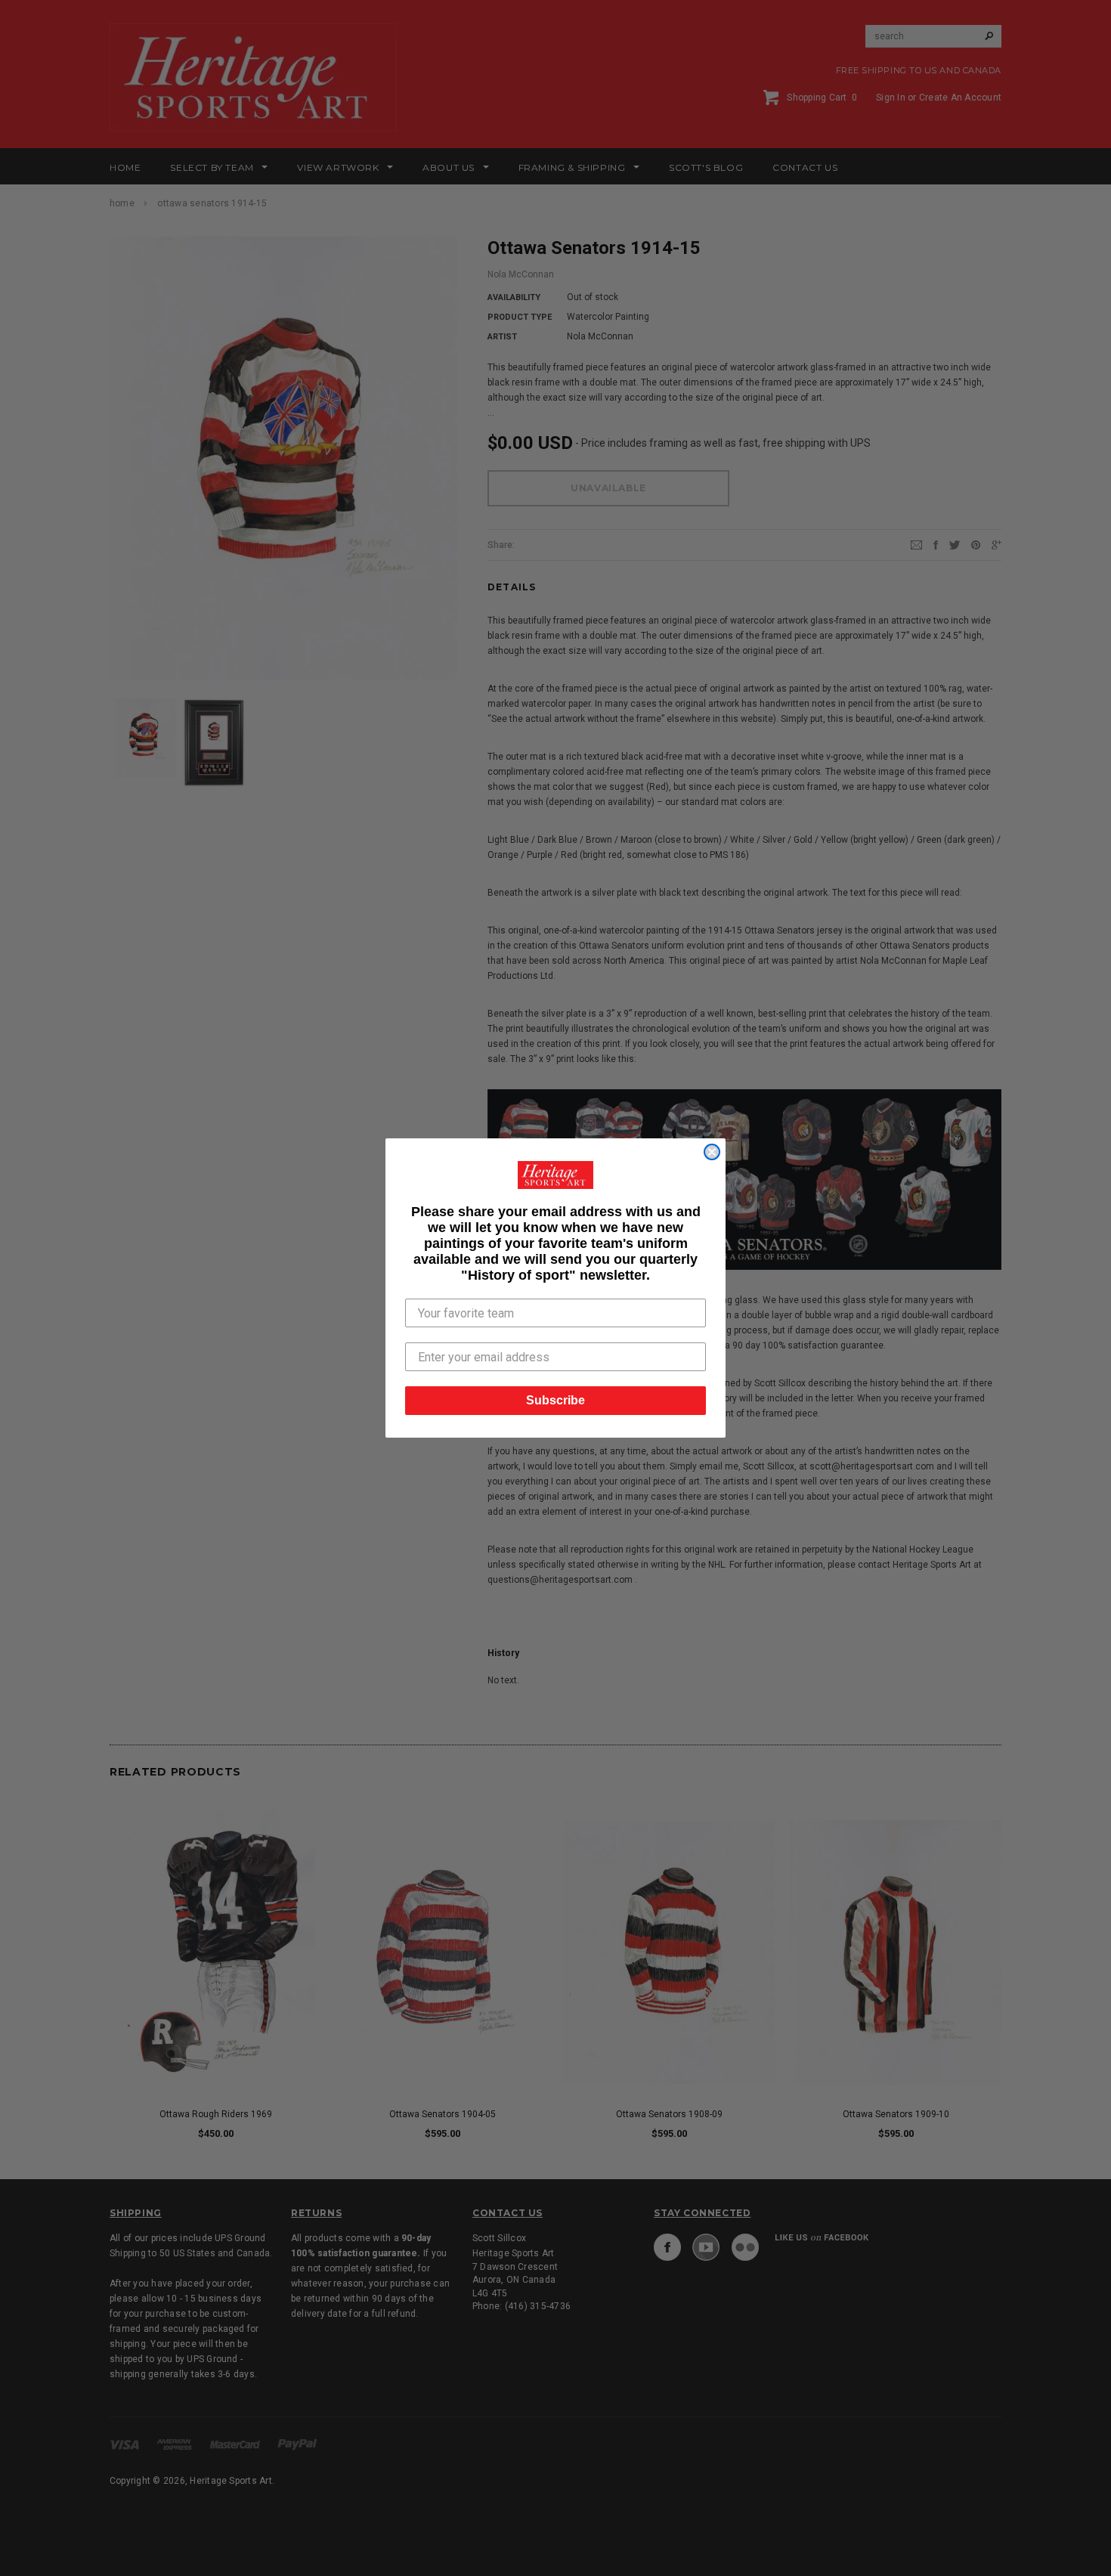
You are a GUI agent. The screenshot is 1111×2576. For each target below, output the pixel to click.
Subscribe (555, 1400)
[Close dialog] (712, 1152)
